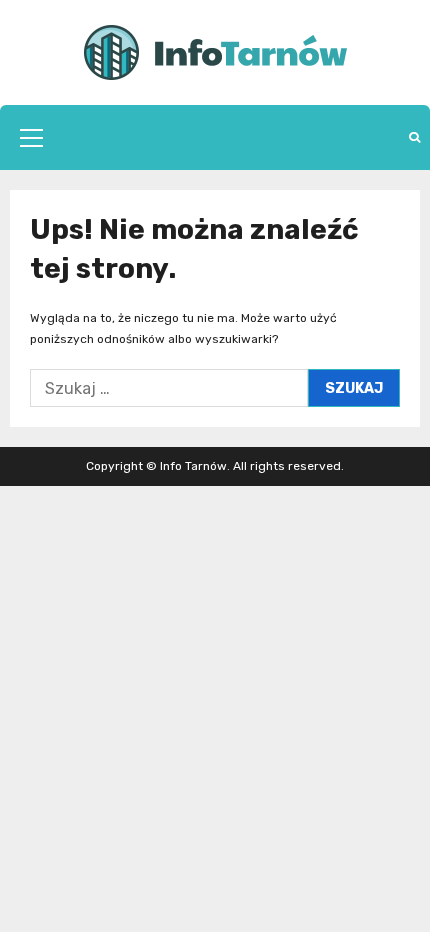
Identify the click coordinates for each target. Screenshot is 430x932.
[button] (31, 138)
